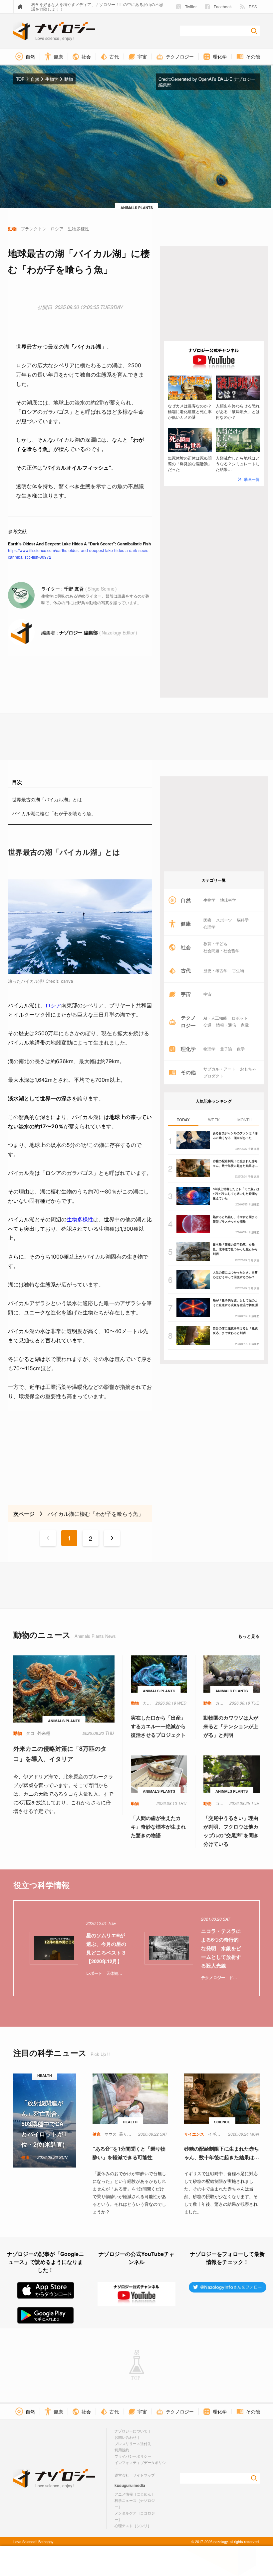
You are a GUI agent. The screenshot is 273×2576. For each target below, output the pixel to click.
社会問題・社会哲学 (221, 951)
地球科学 (228, 900)
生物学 (209, 900)
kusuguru (124, 2485)
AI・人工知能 (215, 1018)
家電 (245, 1025)
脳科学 (243, 920)
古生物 (238, 970)
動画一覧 (252, 479)
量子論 (226, 1049)
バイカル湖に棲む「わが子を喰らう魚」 (54, 813)
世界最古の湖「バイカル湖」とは (47, 799)
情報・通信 (226, 1025)
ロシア (53, 1005)
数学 (241, 1049)
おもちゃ (248, 1069)
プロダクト (213, 1076)
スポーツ (224, 920)
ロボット (240, 1018)
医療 (207, 920)
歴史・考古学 (215, 970)
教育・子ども (215, 944)
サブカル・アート (219, 1069)
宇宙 (207, 994)
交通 (207, 1025)
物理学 (209, 1049)
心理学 (209, 927)
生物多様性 (80, 1219)
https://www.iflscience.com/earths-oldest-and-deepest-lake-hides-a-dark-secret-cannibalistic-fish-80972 (79, 554)
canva (67, 981)
